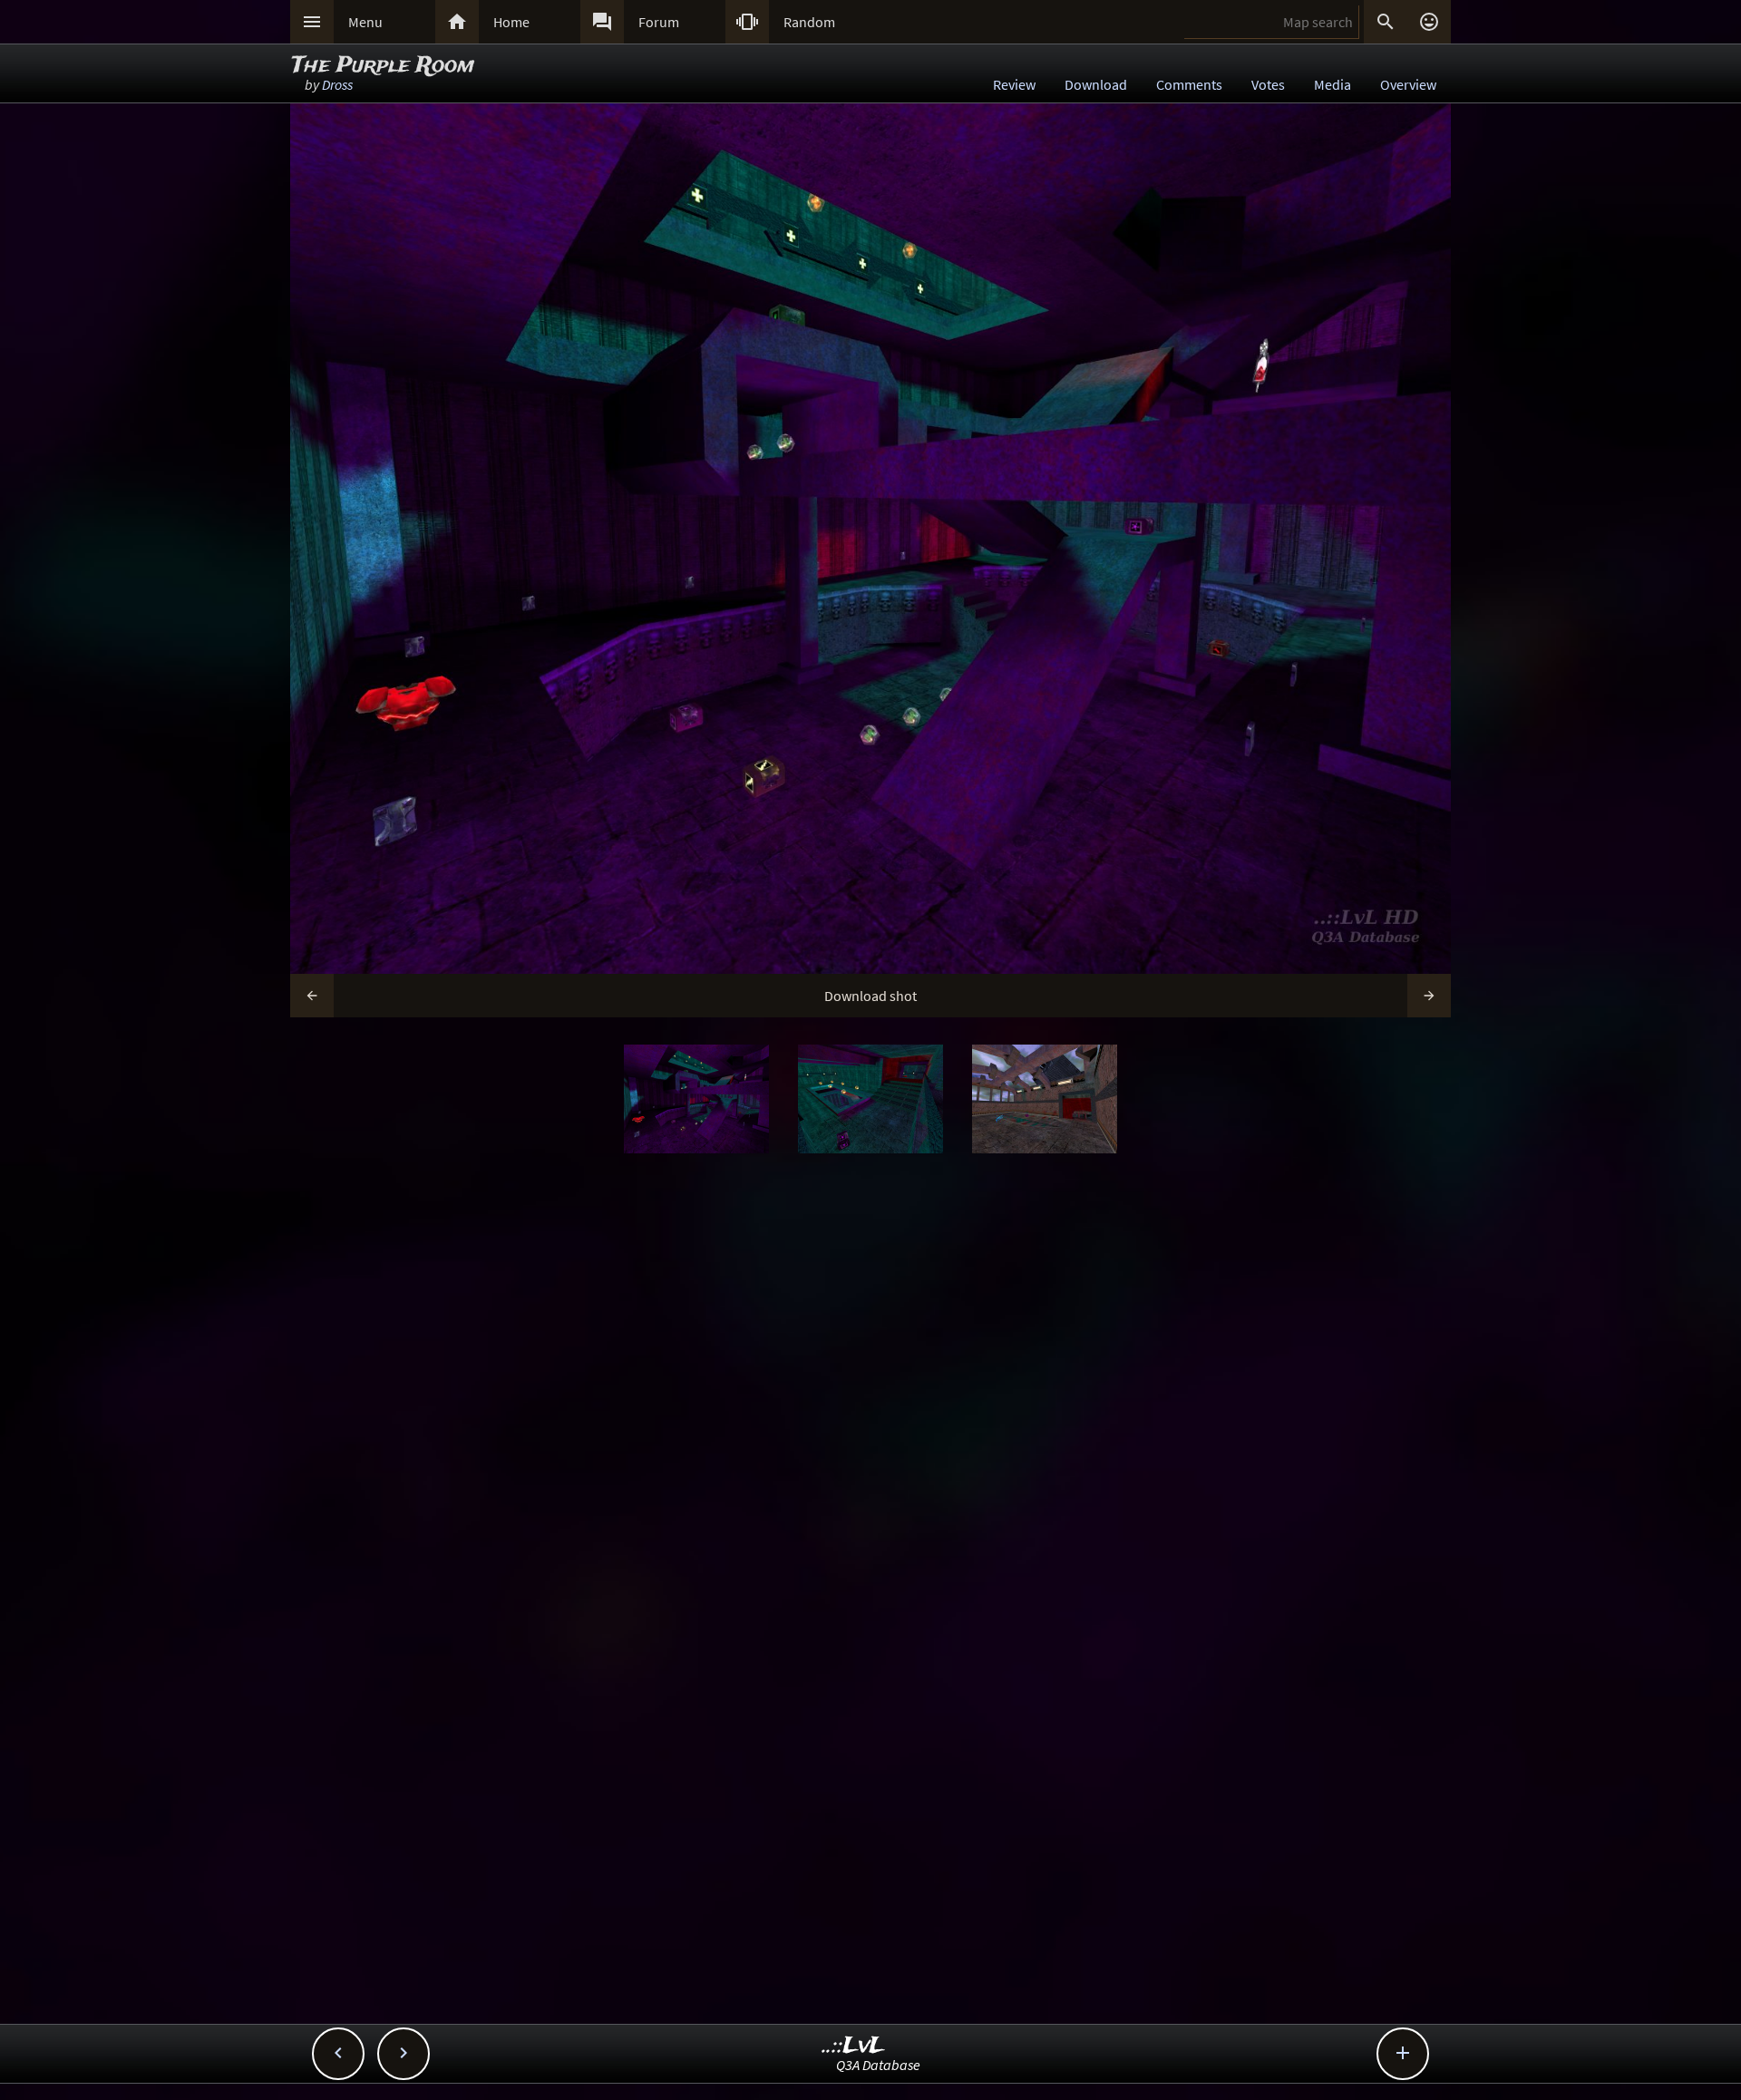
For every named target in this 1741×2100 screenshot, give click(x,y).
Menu (365, 22)
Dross (337, 84)
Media (1332, 84)
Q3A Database (878, 2065)
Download (1096, 84)
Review (1014, 84)
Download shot (870, 996)
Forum (659, 22)
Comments (1189, 84)
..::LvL (854, 2046)
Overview (1408, 84)
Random (809, 22)
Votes (1268, 84)
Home (511, 22)
